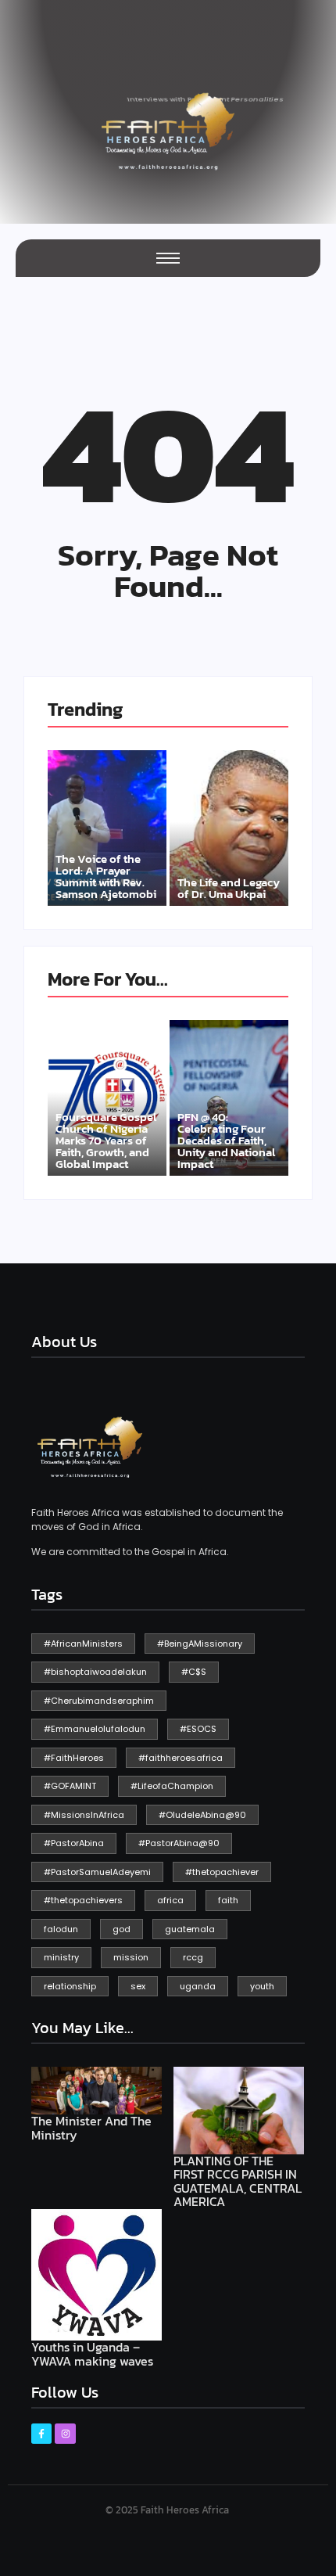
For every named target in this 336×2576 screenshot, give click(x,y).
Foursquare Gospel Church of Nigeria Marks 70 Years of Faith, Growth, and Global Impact (106, 1140)
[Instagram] (65, 2434)
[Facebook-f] (41, 2434)
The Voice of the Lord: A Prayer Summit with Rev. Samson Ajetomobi (106, 876)
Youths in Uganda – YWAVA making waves (92, 2354)
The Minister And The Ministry (91, 2128)
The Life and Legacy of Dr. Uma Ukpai (229, 888)
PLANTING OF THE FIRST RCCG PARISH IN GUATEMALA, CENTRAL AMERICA (238, 2182)
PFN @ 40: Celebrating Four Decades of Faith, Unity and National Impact (226, 1140)
